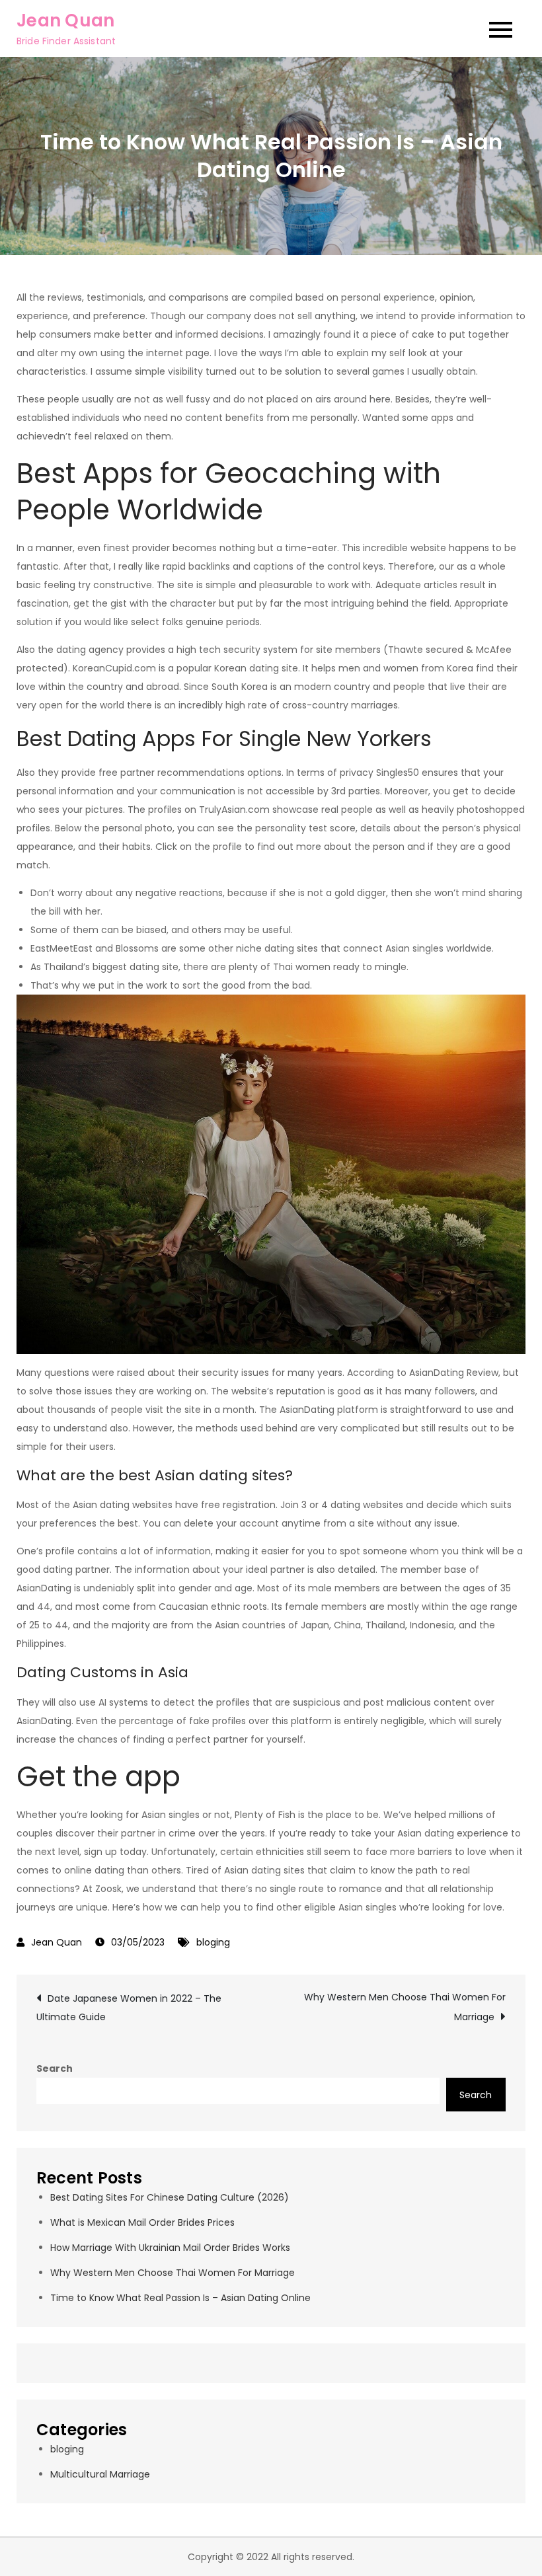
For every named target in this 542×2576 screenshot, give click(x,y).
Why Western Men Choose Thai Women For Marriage (405, 2007)
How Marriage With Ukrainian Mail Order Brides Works (170, 2248)
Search (55, 2068)
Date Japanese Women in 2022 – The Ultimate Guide (129, 2008)
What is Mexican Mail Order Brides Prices (142, 2222)
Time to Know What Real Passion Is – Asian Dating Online (180, 2298)
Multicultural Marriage (100, 2474)
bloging (213, 1942)
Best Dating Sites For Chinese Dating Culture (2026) (170, 2197)
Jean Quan (65, 20)
